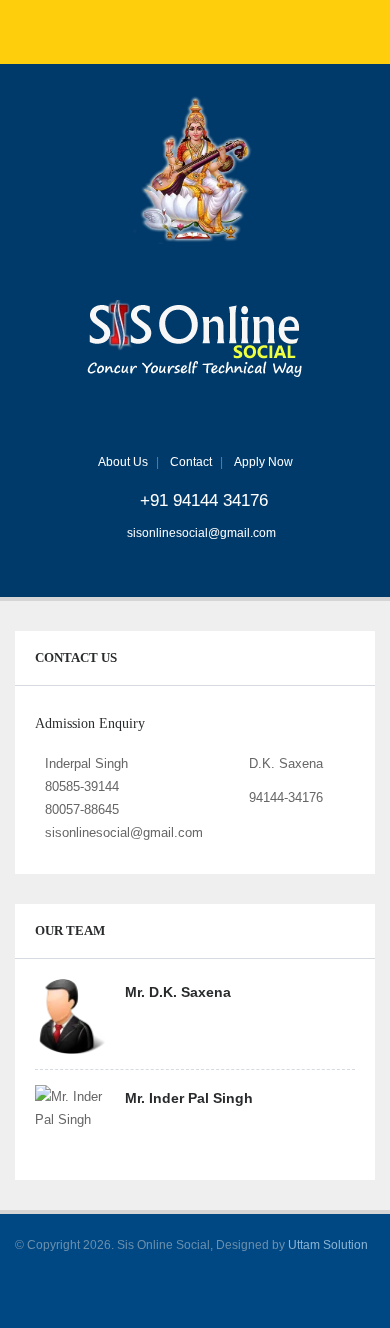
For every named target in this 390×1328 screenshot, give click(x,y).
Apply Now (263, 462)
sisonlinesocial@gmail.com (201, 533)
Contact (191, 462)
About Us (123, 462)
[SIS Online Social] (195, 341)
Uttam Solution (328, 1245)
